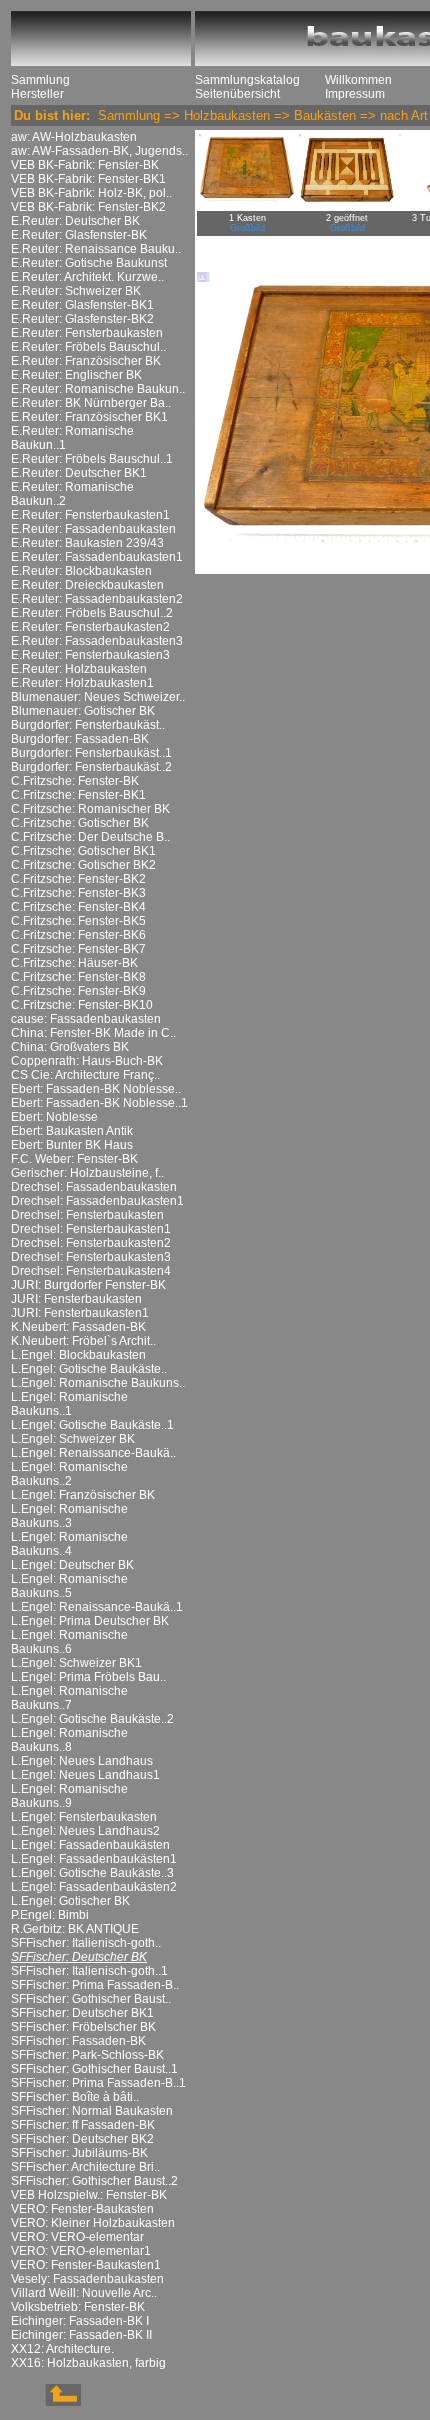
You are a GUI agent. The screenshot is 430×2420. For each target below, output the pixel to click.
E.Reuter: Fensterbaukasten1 (90, 515)
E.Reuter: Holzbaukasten (79, 669)
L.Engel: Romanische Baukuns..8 (69, 1740)
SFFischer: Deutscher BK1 (82, 2013)
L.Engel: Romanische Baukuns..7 (69, 1698)
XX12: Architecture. (62, 2349)
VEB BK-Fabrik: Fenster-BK (85, 165)
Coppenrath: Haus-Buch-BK (87, 1061)
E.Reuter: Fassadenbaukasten (93, 529)
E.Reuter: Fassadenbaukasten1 (97, 557)
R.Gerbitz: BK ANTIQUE (75, 1929)
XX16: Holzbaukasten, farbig (88, 2363)
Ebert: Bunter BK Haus (72, 1145)
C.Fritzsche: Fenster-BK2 (78, 879)
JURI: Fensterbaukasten (76, 1299)
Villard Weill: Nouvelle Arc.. (84, 2293)
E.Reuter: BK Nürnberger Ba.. (91, 403)
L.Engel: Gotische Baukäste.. (89, 1369)
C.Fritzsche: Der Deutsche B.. (90, 837)
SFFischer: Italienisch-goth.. (86, 1943)
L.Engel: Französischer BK (83, 1495)
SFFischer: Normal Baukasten (92, 2111)
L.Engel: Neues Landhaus (82, 1761)
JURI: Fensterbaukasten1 (80, 1313)
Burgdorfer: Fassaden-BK (80, 739)
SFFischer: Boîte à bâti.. (75, 2097)
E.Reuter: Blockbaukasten (81, 571)
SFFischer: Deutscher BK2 (82, 2139)
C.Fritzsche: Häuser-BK (74, 963)
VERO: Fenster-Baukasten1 (86, 2265)
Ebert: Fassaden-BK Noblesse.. (96, 1089)
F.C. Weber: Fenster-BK (74, 1159)
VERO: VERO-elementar (77, 2237)
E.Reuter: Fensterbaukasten (87, 333)
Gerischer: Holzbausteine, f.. (87, 1173)
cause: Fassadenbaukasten (86, 1019)
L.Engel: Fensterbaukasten (84, 1817)
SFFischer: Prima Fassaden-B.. (95, 1985)
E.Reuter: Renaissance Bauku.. (96, 249)
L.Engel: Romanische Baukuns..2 (69, 1474)
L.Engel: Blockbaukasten (78, 1355)
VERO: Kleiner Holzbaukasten (93, 2223)
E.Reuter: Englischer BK (76, 375)
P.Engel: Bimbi (50, 1915)
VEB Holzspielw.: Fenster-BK (89, 2195)
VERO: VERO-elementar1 (81, 2251)
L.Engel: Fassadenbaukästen (90, 1845)
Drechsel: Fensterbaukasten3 (91, 1257)
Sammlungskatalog (247, 80)
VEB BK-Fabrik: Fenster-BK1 (88, 179)
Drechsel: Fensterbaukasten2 (91, 1243)
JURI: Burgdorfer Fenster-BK (88, 1285)
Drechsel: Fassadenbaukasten (94, 1187)
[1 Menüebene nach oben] (46, 2402)
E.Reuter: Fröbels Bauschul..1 (92, 459)
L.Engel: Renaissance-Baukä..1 (97, 1607)
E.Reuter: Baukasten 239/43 (87, 543)
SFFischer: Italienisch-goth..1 (89, 1971)
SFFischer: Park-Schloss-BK (87, 2055)
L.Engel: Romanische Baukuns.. (98, 1383)
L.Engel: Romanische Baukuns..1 (69, 1404)
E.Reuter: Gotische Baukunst (89, 263)
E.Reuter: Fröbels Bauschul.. (88, 347)
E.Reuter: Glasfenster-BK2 (82, 319)
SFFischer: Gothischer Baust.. (91, 1999)
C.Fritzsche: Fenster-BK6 (78, 935)
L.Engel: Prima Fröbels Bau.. (88, 1677)
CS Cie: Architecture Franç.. (85, 1075)
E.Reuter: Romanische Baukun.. (98, 389)
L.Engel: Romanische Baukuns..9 (69, 1796)
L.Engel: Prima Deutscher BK (90, 1621)
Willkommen (358, 80)
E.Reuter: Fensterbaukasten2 (90, 627)
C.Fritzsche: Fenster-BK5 (78, 921)
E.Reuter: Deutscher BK (75, 221)
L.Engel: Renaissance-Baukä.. (93, 1453)
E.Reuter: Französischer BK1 (89, 417)
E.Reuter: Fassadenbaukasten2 (97, 599)
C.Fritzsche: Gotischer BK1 (83, 851)
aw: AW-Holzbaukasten (74, 137)
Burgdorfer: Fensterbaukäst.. (88, 725)
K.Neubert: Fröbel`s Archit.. (83, 1341)
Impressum (355, 94)
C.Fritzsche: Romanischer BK (90, 809)
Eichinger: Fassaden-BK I (80, 2321)
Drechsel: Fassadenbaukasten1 (97, 1201)
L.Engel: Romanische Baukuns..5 (69, 1586)
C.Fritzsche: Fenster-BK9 (78, 991)
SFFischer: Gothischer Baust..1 (94, 2069)
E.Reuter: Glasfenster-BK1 (82, 305)
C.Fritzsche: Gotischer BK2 (83, 865)
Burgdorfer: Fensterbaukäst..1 (91, 753)
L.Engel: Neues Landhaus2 (85, 1831)
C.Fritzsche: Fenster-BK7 (78, 949)
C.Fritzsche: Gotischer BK (80, 823)
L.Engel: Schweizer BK (73, 1439)
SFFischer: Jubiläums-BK (79, 2153)
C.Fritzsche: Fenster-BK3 (78, 893)
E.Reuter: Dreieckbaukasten (87, 585)
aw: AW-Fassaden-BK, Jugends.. (99, 151)
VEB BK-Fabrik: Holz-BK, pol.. (91, 193)
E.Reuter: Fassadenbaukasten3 (97, 641)
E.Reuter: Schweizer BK (76, 291)
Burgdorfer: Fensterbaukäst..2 (91, 767)
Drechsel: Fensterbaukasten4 (91, 1271)
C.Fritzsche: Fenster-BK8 (78, 977)
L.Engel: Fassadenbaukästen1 (94, 1859)
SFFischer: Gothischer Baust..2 (94, 2181)
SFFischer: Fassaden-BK (78, 2041)
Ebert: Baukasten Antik (72, 1131)
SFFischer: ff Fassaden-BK (83, 2125)
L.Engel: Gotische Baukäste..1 (92, 1425)
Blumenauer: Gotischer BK (83, 711)
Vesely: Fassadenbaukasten (87, 2279)
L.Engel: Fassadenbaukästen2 (94, 1887)
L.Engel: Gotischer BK (70, 1901)
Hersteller (37, 94)
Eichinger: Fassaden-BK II (81, 2335)
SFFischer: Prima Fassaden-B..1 (98, 2083)
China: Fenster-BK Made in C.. (93, 1033)
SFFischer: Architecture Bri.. (85, 2167)
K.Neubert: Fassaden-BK (78, 1327)
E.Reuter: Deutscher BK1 (79, 473)
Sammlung (40, 80)
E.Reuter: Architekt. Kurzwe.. (87, 277)
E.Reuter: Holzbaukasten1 (82, 683)
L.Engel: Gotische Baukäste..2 (92, 1719)
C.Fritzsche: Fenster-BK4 (78, 907)
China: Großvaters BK (70, 1047)
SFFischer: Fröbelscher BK (83, 2027)
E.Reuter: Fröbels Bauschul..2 (92, 613)
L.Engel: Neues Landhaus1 (85, 1775)
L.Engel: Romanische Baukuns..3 (69, 1516)
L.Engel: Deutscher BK (72, 1565)
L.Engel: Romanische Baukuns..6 (69, 1642)
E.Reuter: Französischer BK (86, 361)
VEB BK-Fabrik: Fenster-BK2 (88, 207)
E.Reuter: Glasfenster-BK (79, 235)
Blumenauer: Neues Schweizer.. (98, 697)
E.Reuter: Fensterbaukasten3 (90, 655)
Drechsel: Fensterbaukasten (87, 1215)
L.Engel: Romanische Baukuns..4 (69, 1544)
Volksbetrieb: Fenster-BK (78, 2307)
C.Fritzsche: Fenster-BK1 (78, 795)
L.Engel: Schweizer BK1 (76, 1663)
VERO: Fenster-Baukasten (82, 2209)
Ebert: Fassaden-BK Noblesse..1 (99, 1103)
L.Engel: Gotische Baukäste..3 (92, 1873)
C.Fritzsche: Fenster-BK (75, 781)
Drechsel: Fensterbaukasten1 (91, 1229)
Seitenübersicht (237, 94)
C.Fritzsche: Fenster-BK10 (82, 1005)
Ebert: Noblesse (54, 1117)
